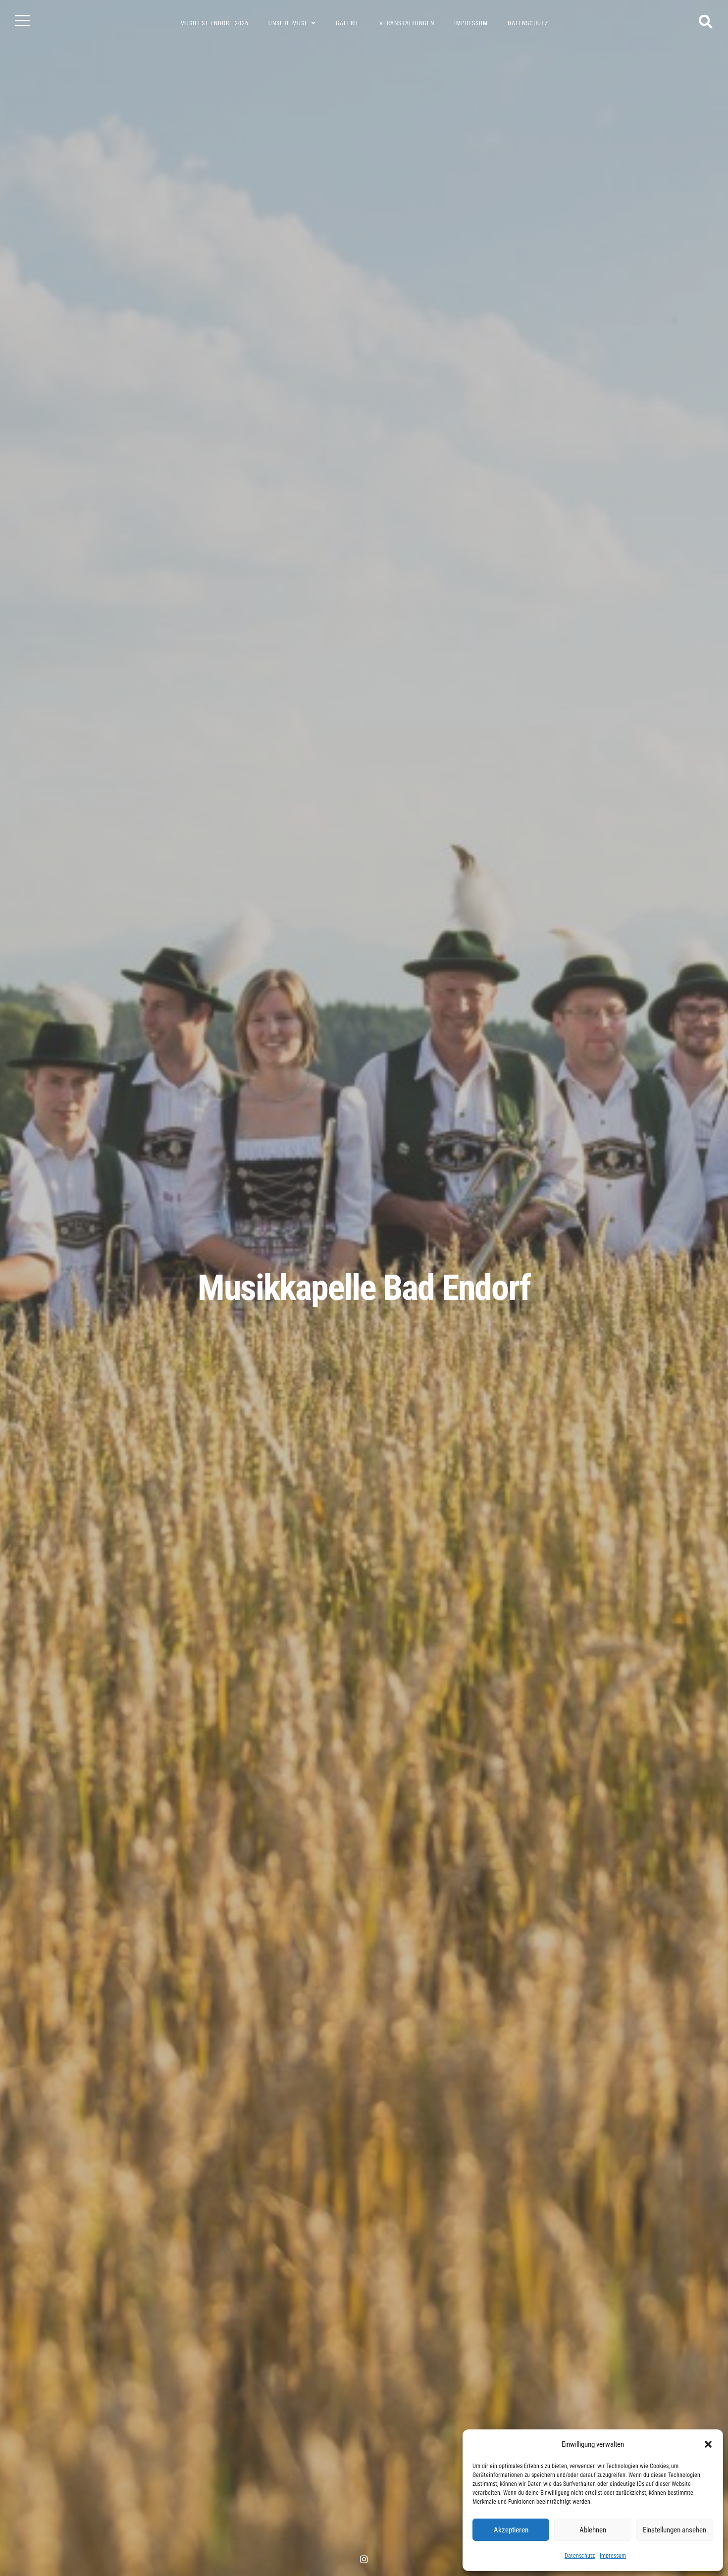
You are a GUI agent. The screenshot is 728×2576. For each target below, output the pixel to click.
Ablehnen (593, 2530)
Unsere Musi (287, 23)
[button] (708, 2444)
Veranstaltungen (407, 23)
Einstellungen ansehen (675, 2530)
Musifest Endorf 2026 (214, 23)
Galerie (348, 23)
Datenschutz (580, 2556)
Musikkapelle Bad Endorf (364, 1288)
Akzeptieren (511, 2530)
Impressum (613, 2556)
